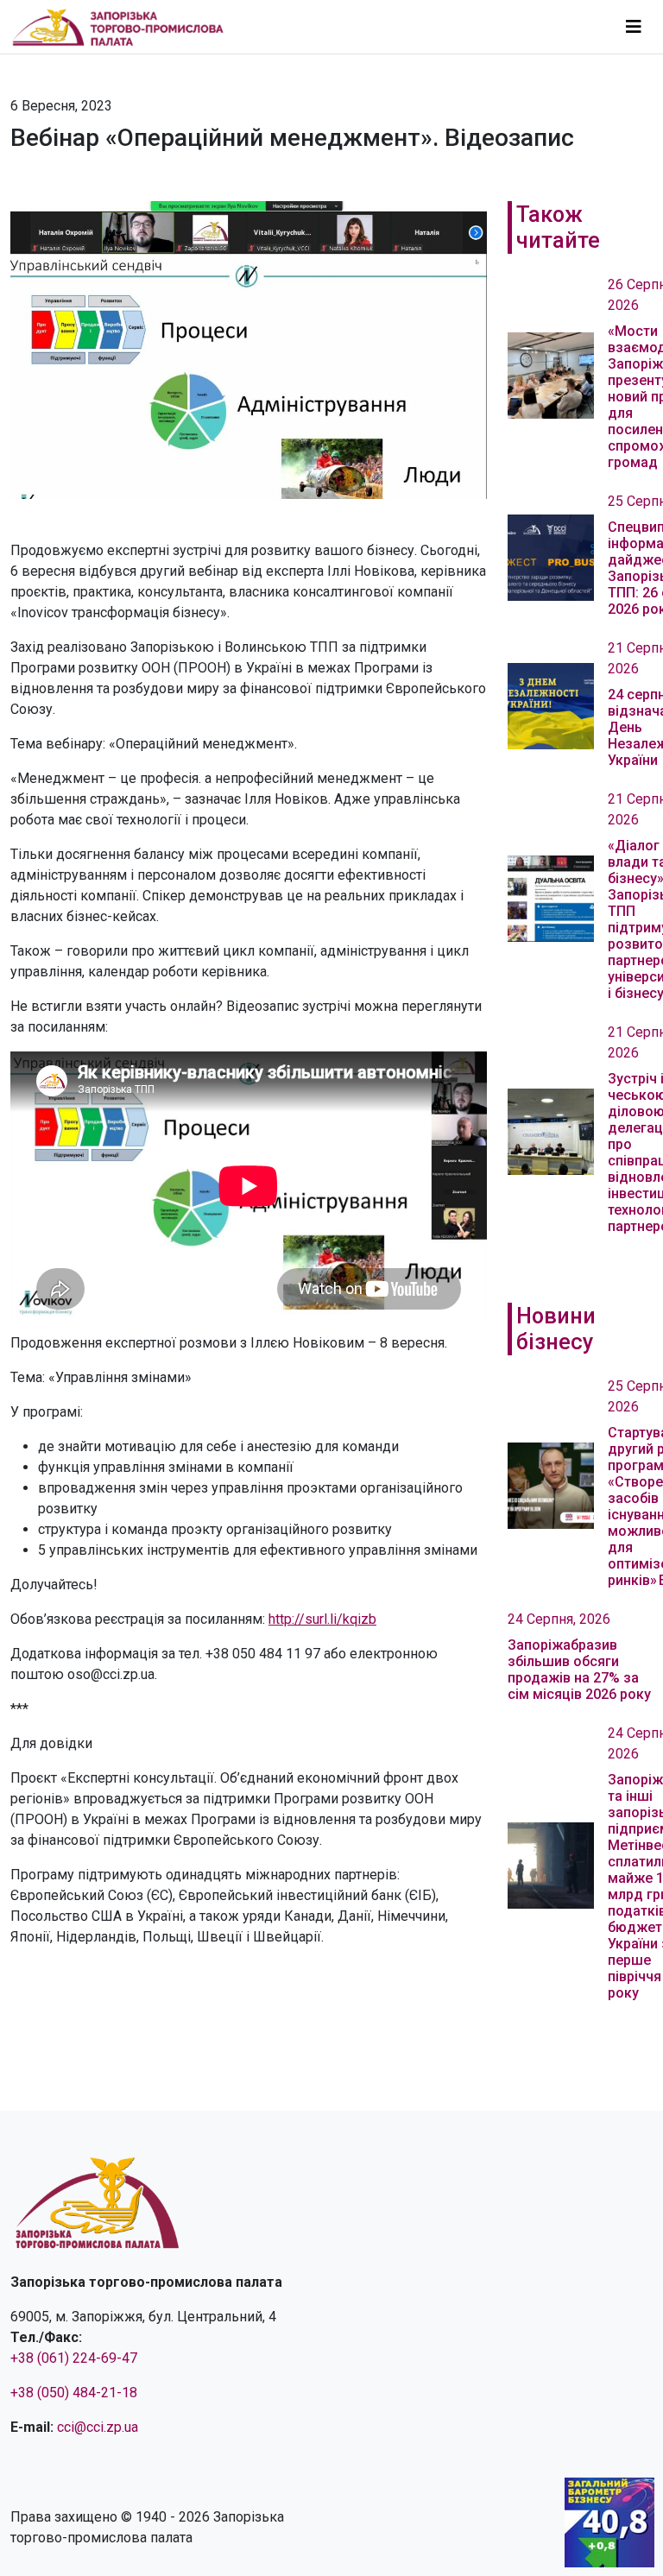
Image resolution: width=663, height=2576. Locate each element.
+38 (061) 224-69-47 (74, 2358)
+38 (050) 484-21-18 (74, 2393)
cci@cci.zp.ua (98, 2427)
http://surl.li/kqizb (322, 1619)
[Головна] (125, 27)
